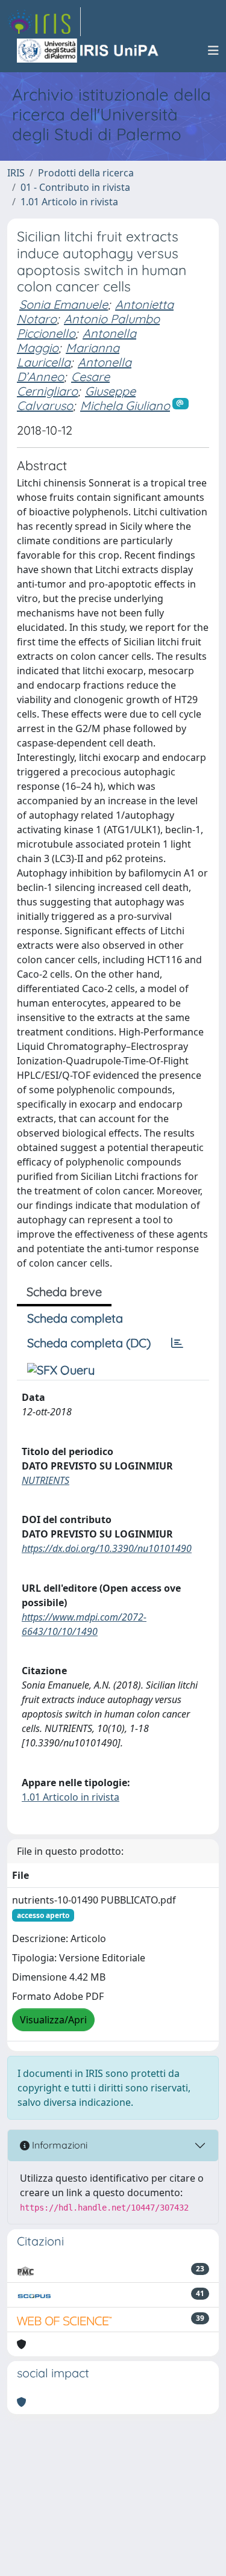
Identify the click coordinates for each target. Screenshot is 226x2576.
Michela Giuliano (125, 405)
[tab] (177, 1343)
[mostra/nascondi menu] (213, 51)
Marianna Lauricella (68, 355)
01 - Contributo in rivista (75, 187)
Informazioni (58, 2145)
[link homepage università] (89, 51)
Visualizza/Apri (53, 2020)
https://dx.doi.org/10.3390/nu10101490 (107, 1548)
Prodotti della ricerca (86, 173)
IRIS (16, 173)
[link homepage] (44, 22)
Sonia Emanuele (64, 304)
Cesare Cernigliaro (63, 384)
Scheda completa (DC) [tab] (89, 1343)
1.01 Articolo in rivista (69, 202)
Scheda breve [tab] (64, 1292)
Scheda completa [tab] (75, 1318)
